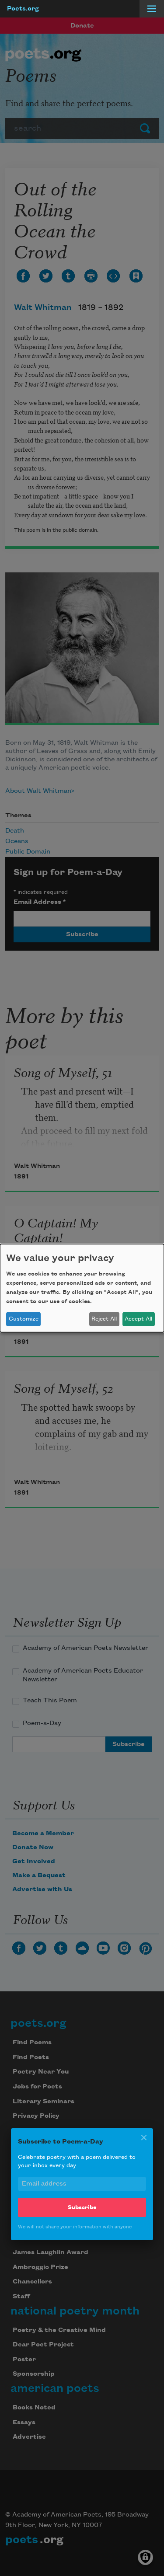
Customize (24, 1319)
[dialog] (82, 1288)
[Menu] (152, 9)
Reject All (104, 1319)
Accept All (138, 1319)
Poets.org (23, 9)
